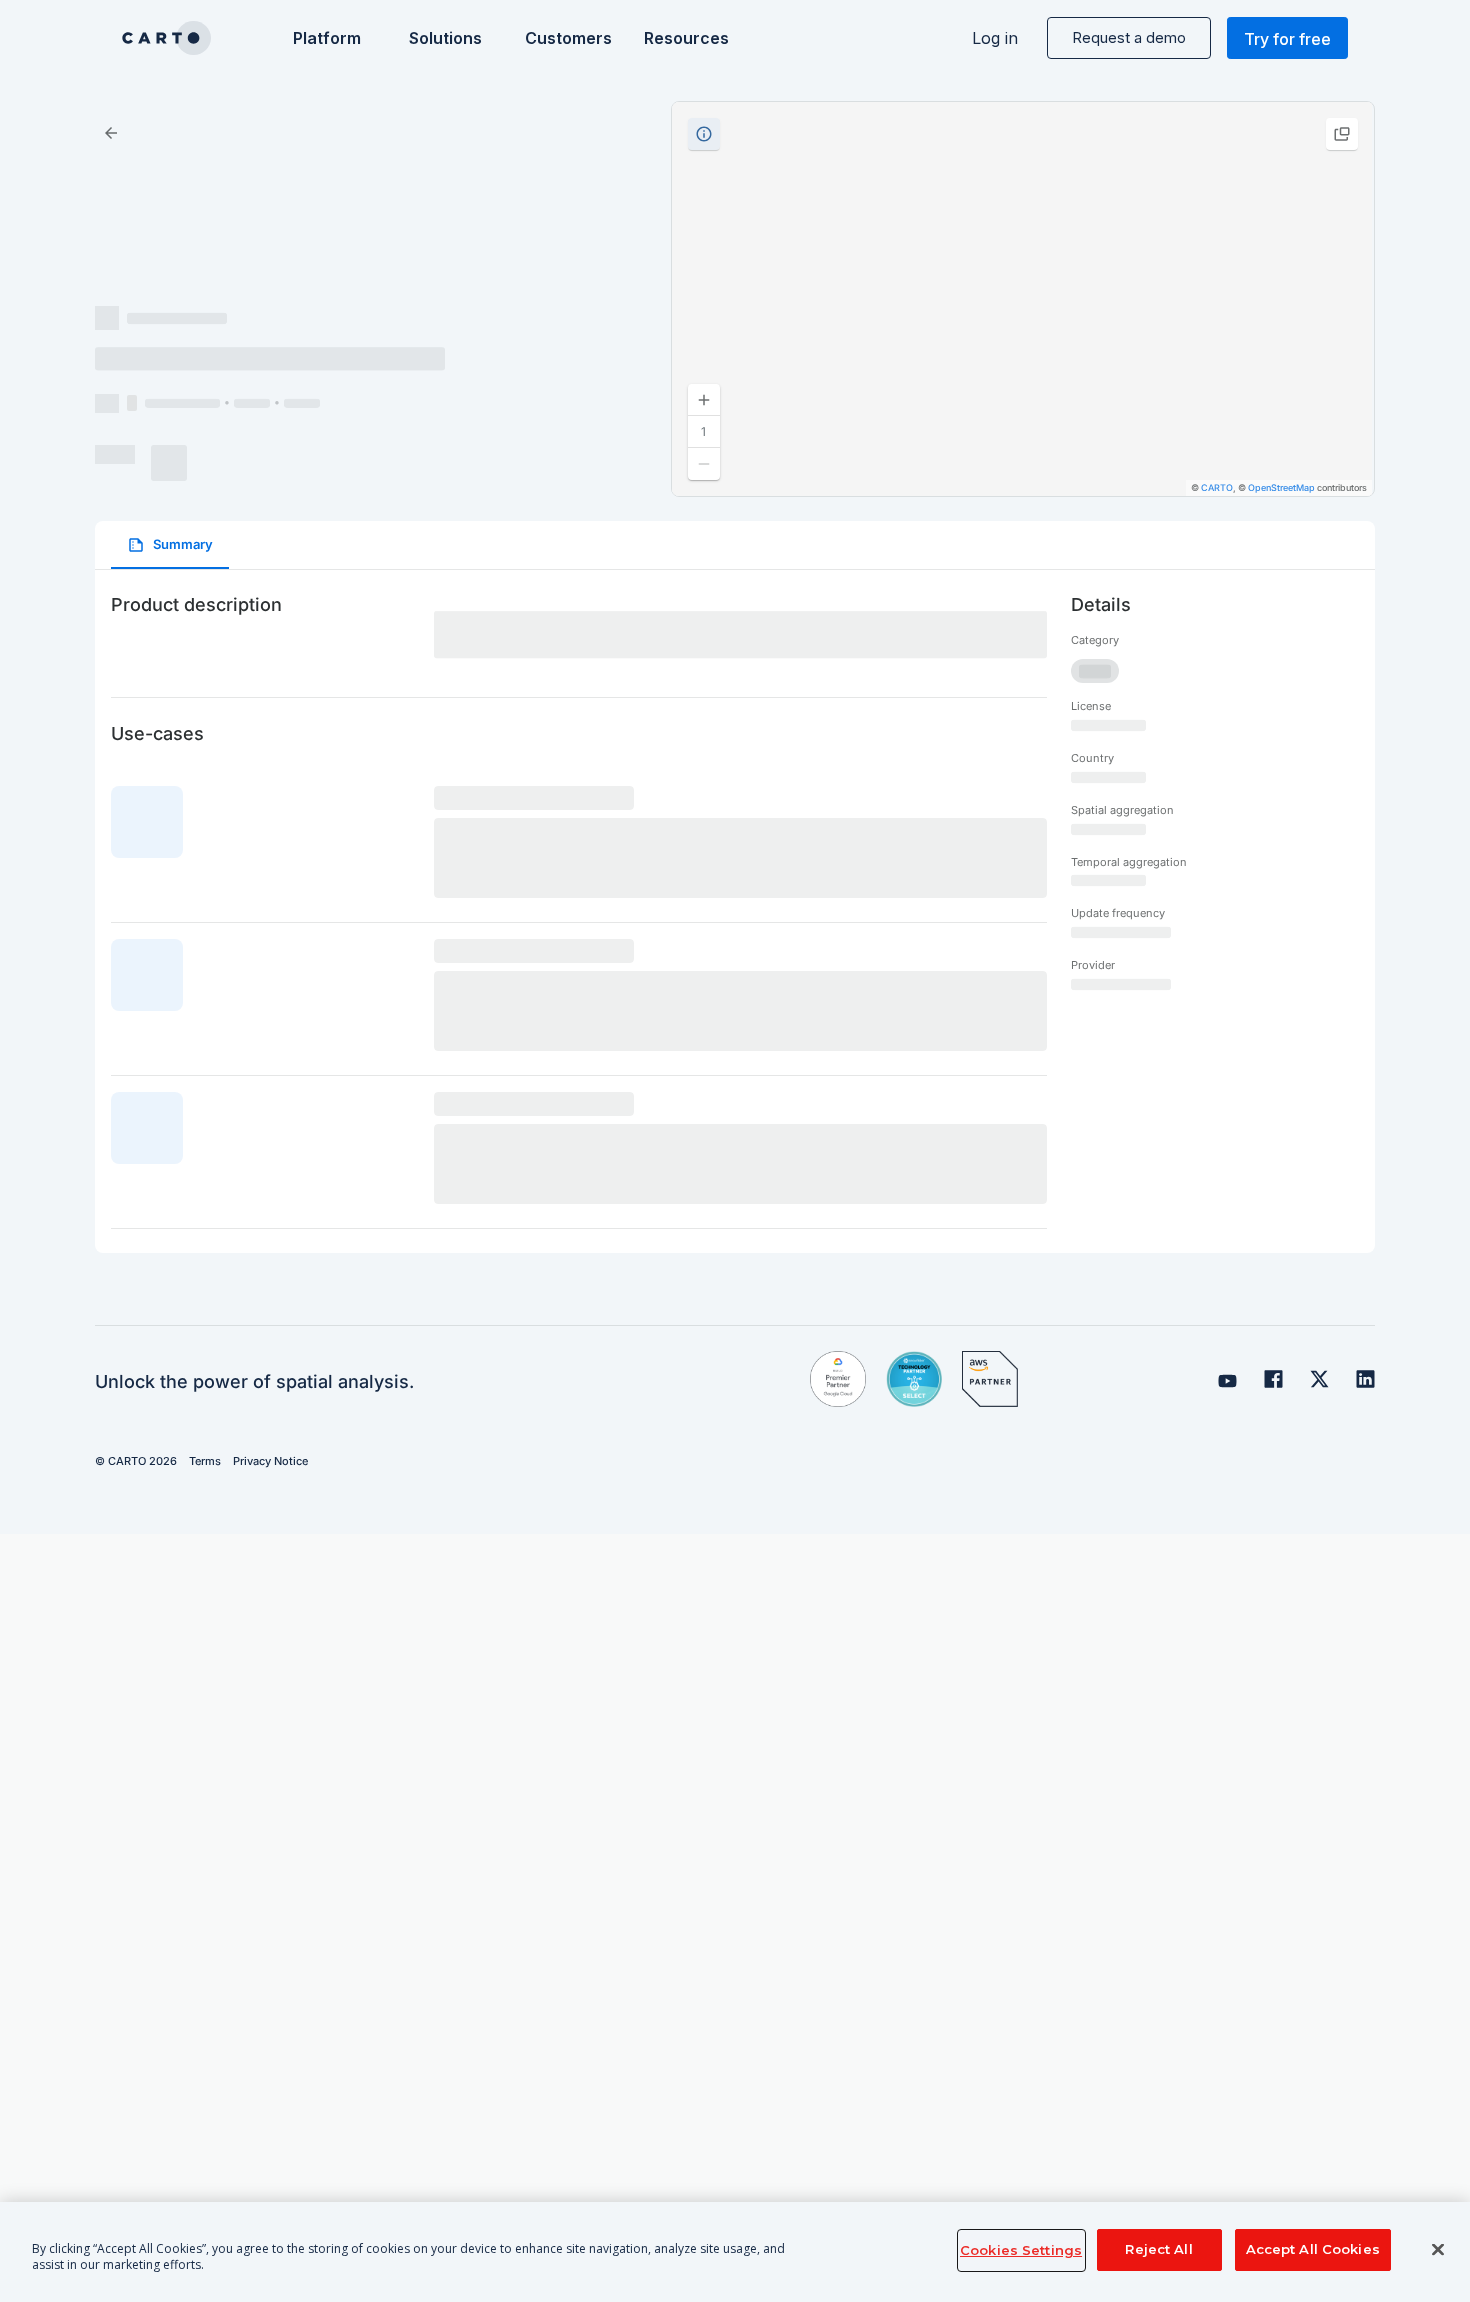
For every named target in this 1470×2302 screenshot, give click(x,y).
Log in (995, 38)
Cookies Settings (1021, 2250)
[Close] (1438, 2250)
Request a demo (1129, 37)
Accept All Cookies (1313, 2250)
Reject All (1158, 2250)
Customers (566, 38)
